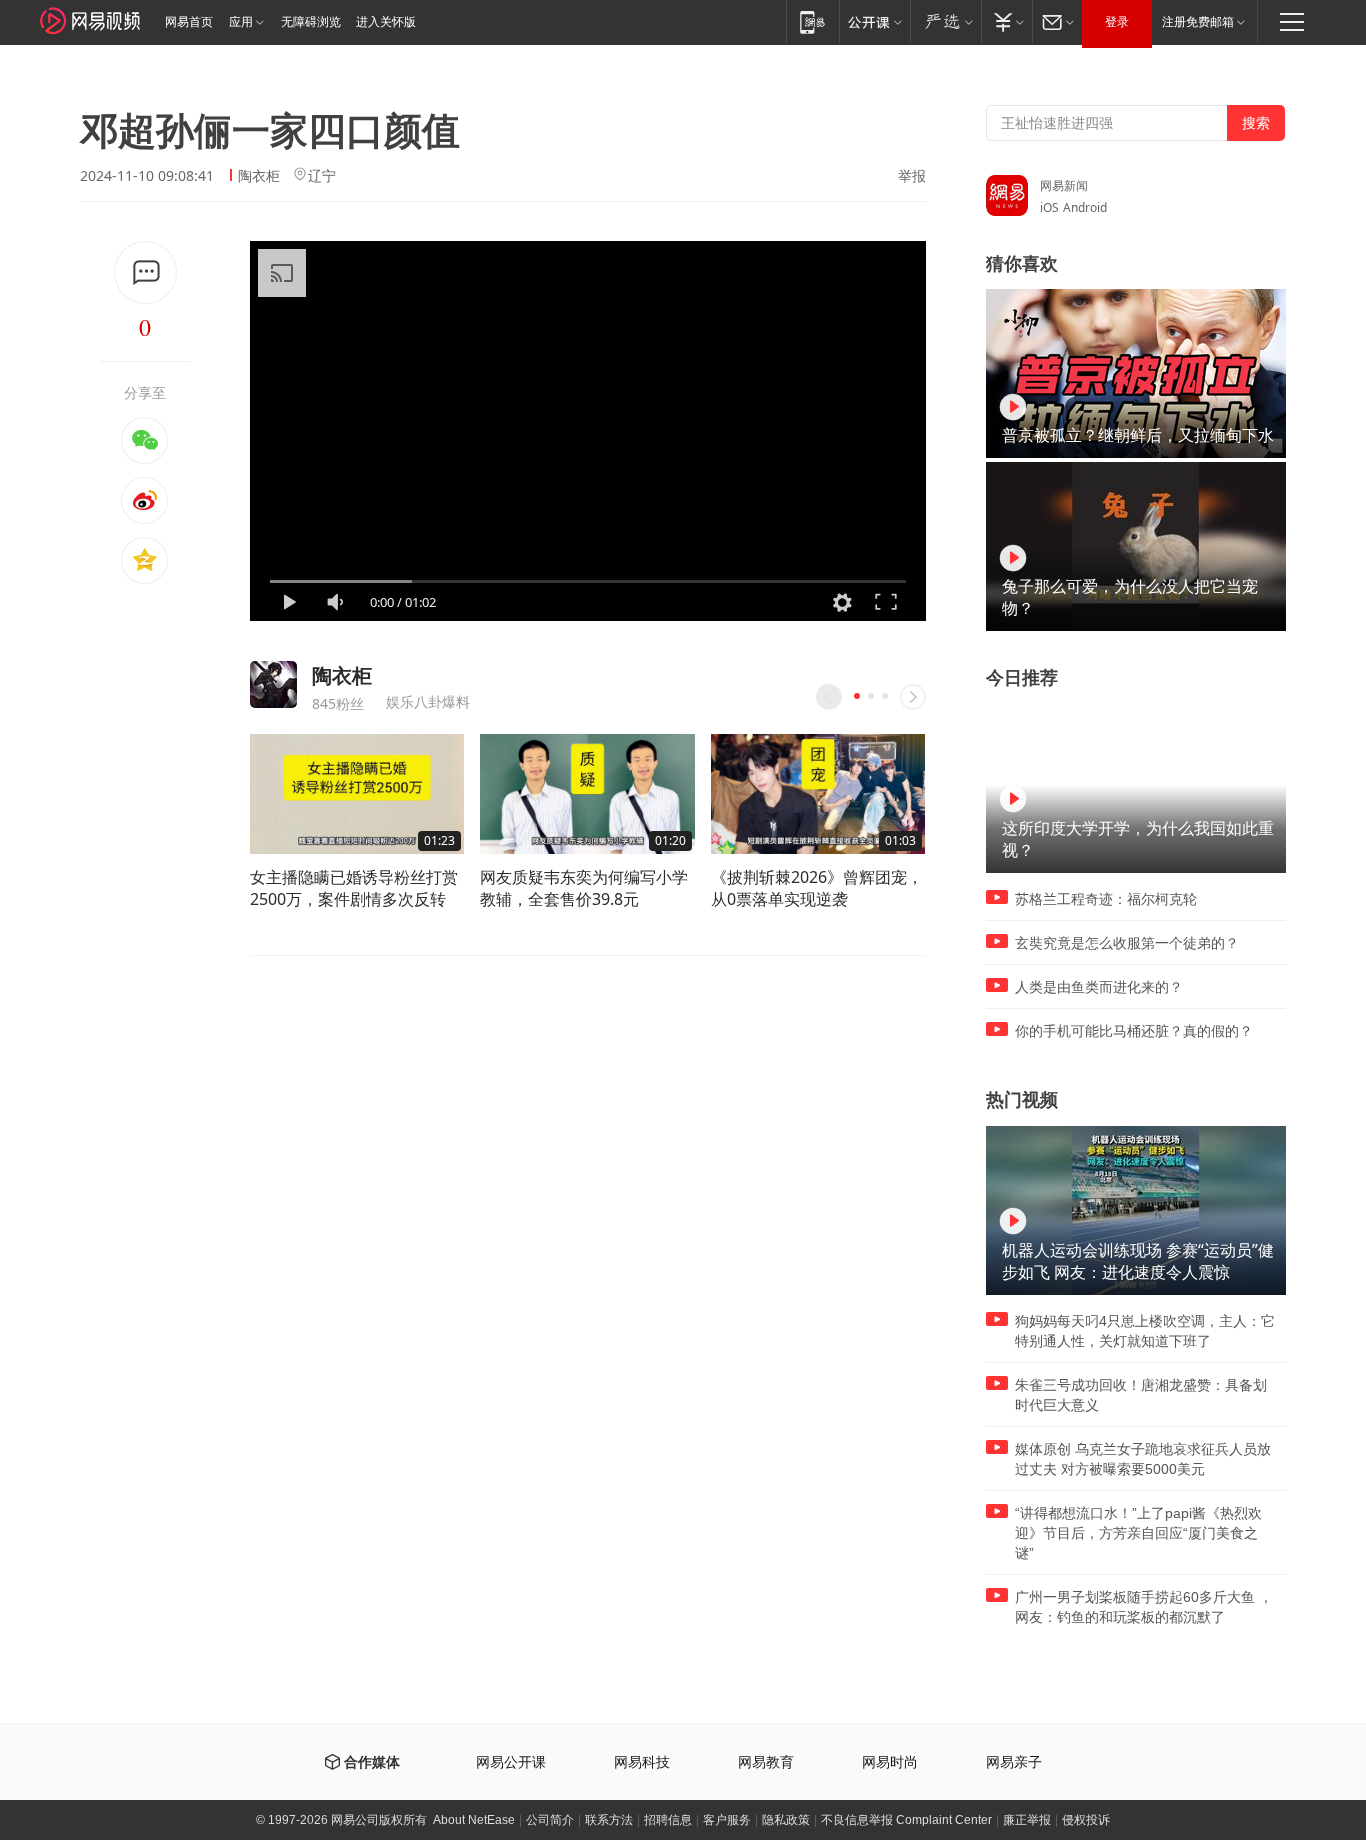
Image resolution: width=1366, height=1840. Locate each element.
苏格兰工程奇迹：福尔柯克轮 (1106, 899)
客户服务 (727, 1820)
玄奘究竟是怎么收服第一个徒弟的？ (1127, 943)
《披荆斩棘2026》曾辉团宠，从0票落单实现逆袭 (817, 888)
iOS (1049, 207)
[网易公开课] (874, 21)
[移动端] (812, 21)
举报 (912, 176)
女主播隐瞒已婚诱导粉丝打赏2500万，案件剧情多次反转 (354, 888)
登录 (1117, 22)
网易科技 (642, 1762)
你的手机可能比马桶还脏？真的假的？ (1134, 1031)
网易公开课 (511, 1762)
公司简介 (550, 1820)
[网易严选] (945, 21)
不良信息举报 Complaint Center (906, 1820)
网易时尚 (890, 1762)
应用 (241, 22)
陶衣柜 (259, 175)
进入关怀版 (386, 22)
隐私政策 (786, 1820)
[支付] (1006, 21)
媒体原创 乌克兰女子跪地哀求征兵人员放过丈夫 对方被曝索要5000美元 (1143, 1459)
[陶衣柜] (273, 684)
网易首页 (189, 22)
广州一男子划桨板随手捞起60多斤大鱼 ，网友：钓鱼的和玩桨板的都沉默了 (1144, 1607)
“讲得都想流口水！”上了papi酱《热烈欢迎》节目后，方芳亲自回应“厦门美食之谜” (1138, 1533)
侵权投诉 (1086, 1820)
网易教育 (766, 1762)
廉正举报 (1027, 1820)
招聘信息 (668, 1820)
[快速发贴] (145, 272)
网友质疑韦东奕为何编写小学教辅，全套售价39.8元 (584, 888)
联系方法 (609, 1820)
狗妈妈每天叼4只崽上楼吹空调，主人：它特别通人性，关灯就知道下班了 (1145, 1331)
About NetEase (474, 1820)
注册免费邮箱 (1198, 22)
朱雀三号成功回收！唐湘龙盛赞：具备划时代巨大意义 (1141, 1395)
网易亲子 (1014, 1762)
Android (1085, 207)
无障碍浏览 (311, 22)
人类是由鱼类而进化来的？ (1099, 987)
